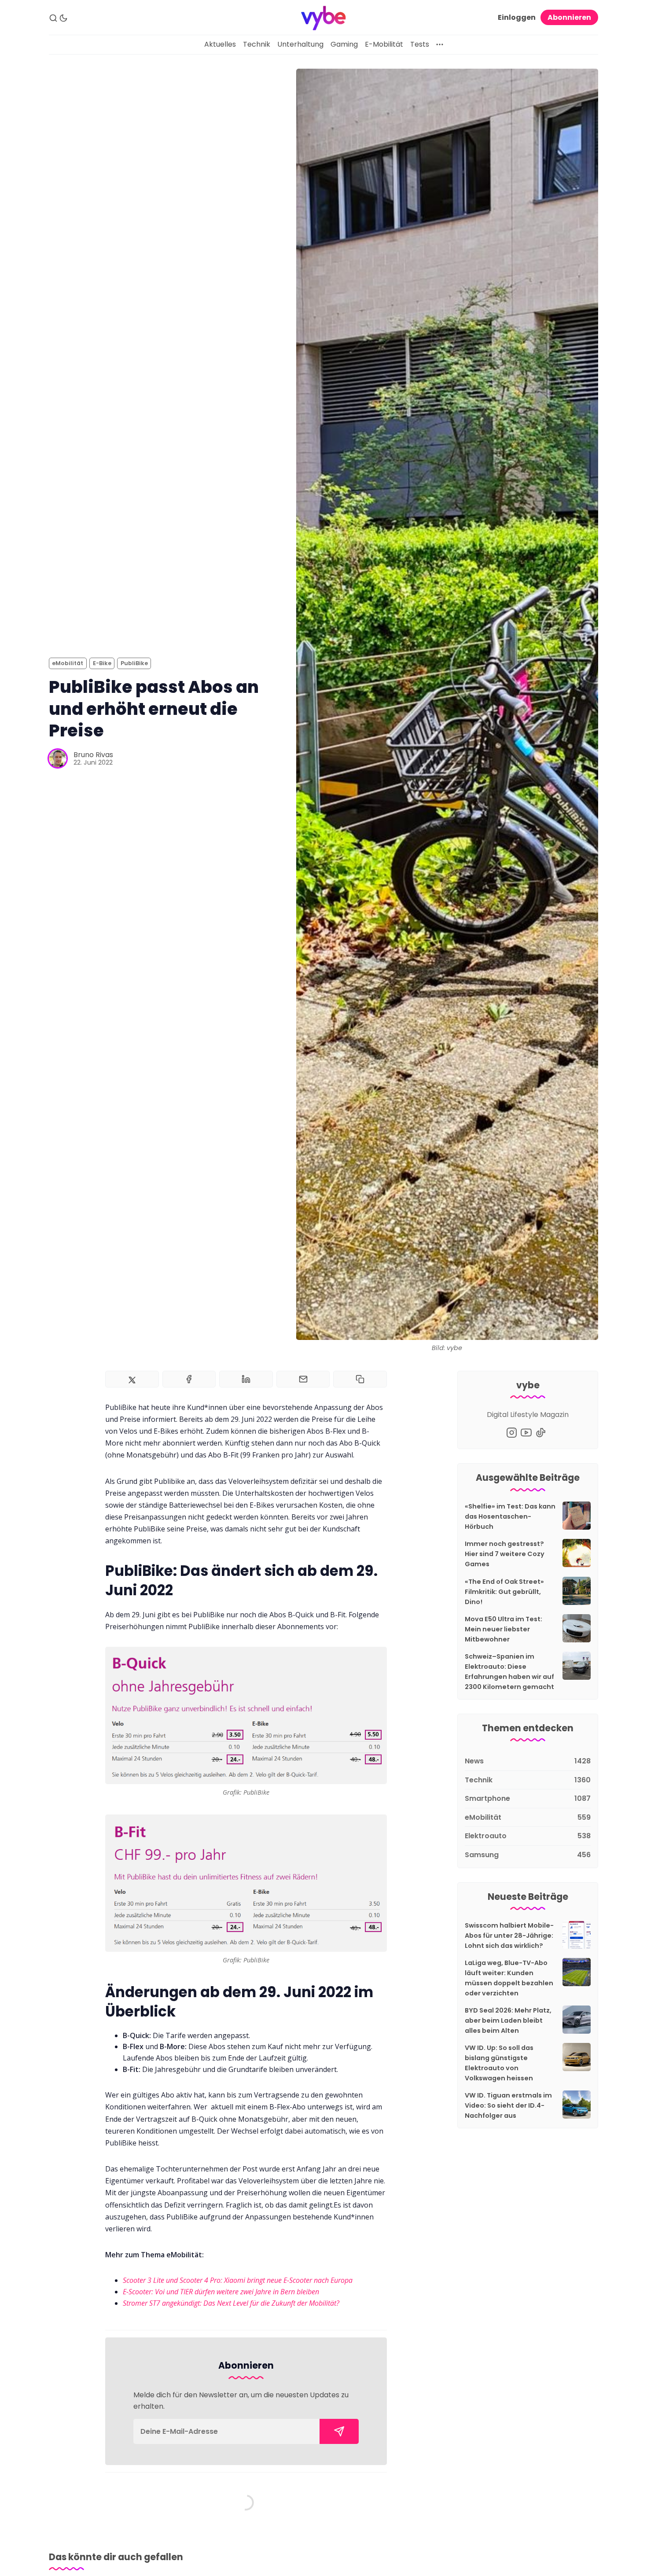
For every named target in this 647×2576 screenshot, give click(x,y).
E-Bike (102, 663)
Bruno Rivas (93, 755)
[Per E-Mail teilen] (303, 1379)
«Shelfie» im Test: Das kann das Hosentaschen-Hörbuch (510, 1516)
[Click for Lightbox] (246, 1715)
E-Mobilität (384, 44)
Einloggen (517, 17)
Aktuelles (220, 44)
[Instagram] (512, 1433)
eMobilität (68, 663)
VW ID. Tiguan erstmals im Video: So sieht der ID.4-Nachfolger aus (508, 2105)
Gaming (344, 44)
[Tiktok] (541, 1433)
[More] (440, 44)
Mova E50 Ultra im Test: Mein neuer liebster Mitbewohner (504, 1629)
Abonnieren (569, 17)
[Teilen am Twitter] (132, 1379)
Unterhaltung (300, 44)
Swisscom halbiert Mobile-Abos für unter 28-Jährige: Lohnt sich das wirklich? (509, 1936)
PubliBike (134, 663)
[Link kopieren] (360, 1379)
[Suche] (53, 18)
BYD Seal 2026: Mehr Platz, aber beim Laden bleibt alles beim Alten (508, 2020)
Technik (257, 44)
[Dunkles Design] (63, 18)
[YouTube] (526, 1433)
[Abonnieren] (339, 2431)
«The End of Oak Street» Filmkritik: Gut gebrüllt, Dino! (504, 1592)
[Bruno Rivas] (58, 758)
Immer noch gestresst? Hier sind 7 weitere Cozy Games (505, 1554)
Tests (420, 44)
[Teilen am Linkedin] (246, 1379)
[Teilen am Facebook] (189, 1379)
